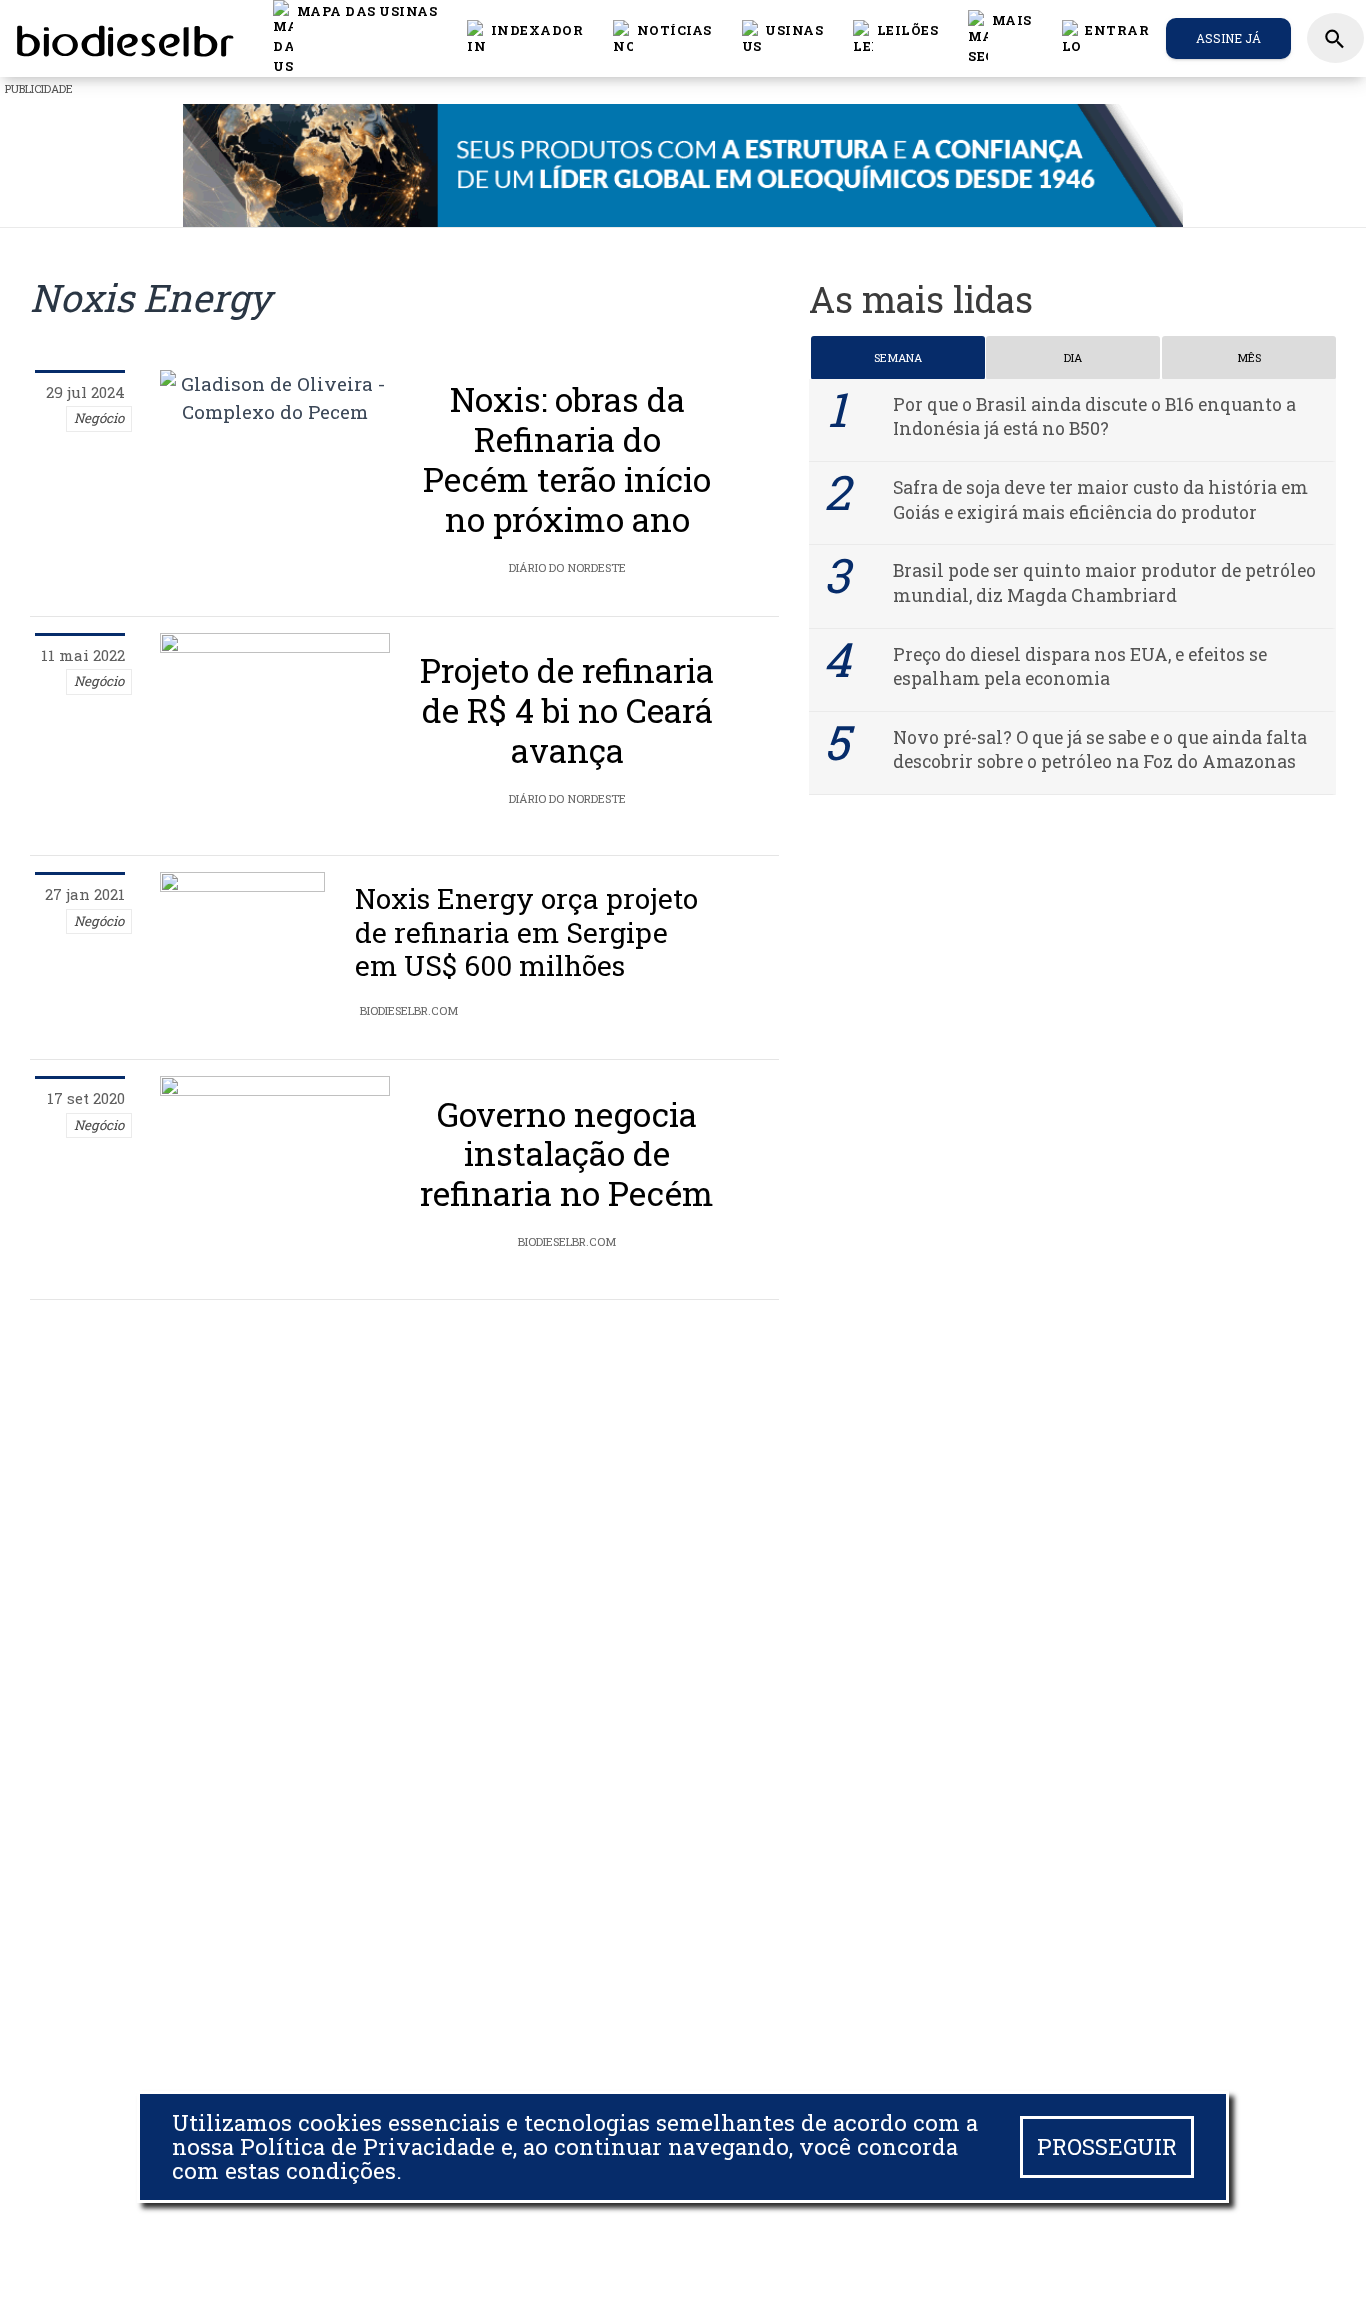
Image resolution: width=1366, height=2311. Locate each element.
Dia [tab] (1073, 357)
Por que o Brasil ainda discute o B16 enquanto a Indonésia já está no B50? (1094, 417)
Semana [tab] (898, 357)
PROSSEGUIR (1107, 2146)
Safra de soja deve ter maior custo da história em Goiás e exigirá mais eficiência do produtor (1100, 500)
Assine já (1228, 38)
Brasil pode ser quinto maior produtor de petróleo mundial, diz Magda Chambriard (1104, 584)
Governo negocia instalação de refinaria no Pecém (567, 1154)
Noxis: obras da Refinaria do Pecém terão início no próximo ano (567, 459)
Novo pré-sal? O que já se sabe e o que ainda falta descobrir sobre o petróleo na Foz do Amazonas (1100, 750)
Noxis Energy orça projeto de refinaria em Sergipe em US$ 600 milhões (526, 932)
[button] (662, 38)
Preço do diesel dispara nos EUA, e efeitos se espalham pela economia (1080, 667)
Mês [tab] (1249, 357)
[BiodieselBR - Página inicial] (122, 38)
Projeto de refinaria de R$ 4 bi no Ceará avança (567, 710)
